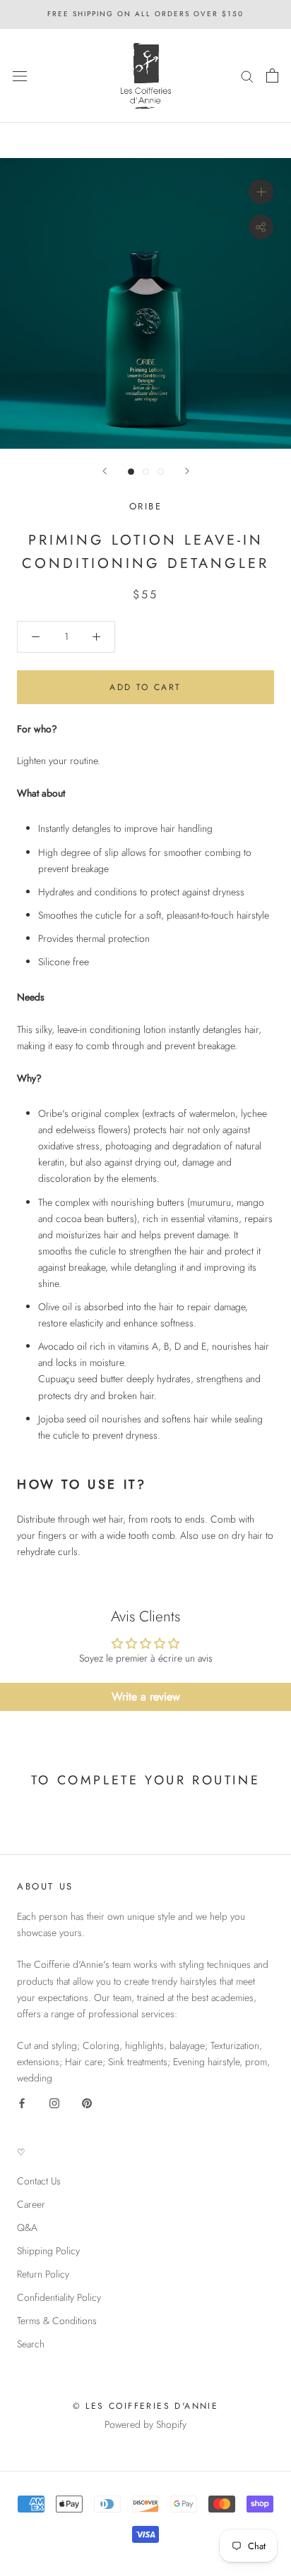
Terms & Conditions (57, 2321)
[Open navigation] (20, 75)
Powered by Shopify (145, 2424)
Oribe (146, 506)
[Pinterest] (87, 2102)
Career (31, 2204)
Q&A (27, 2227)
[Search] (247, 76)
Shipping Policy (48, 2251)
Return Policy (43, 2274)
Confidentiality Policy (59, 2297)
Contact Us (39, 2181)
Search (31, 2344)
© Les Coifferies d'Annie (146, 2406)
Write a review (146, 1697)
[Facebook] (22, 2102)
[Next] (187, 471)
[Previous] (105, 471)
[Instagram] (54, 2102)
